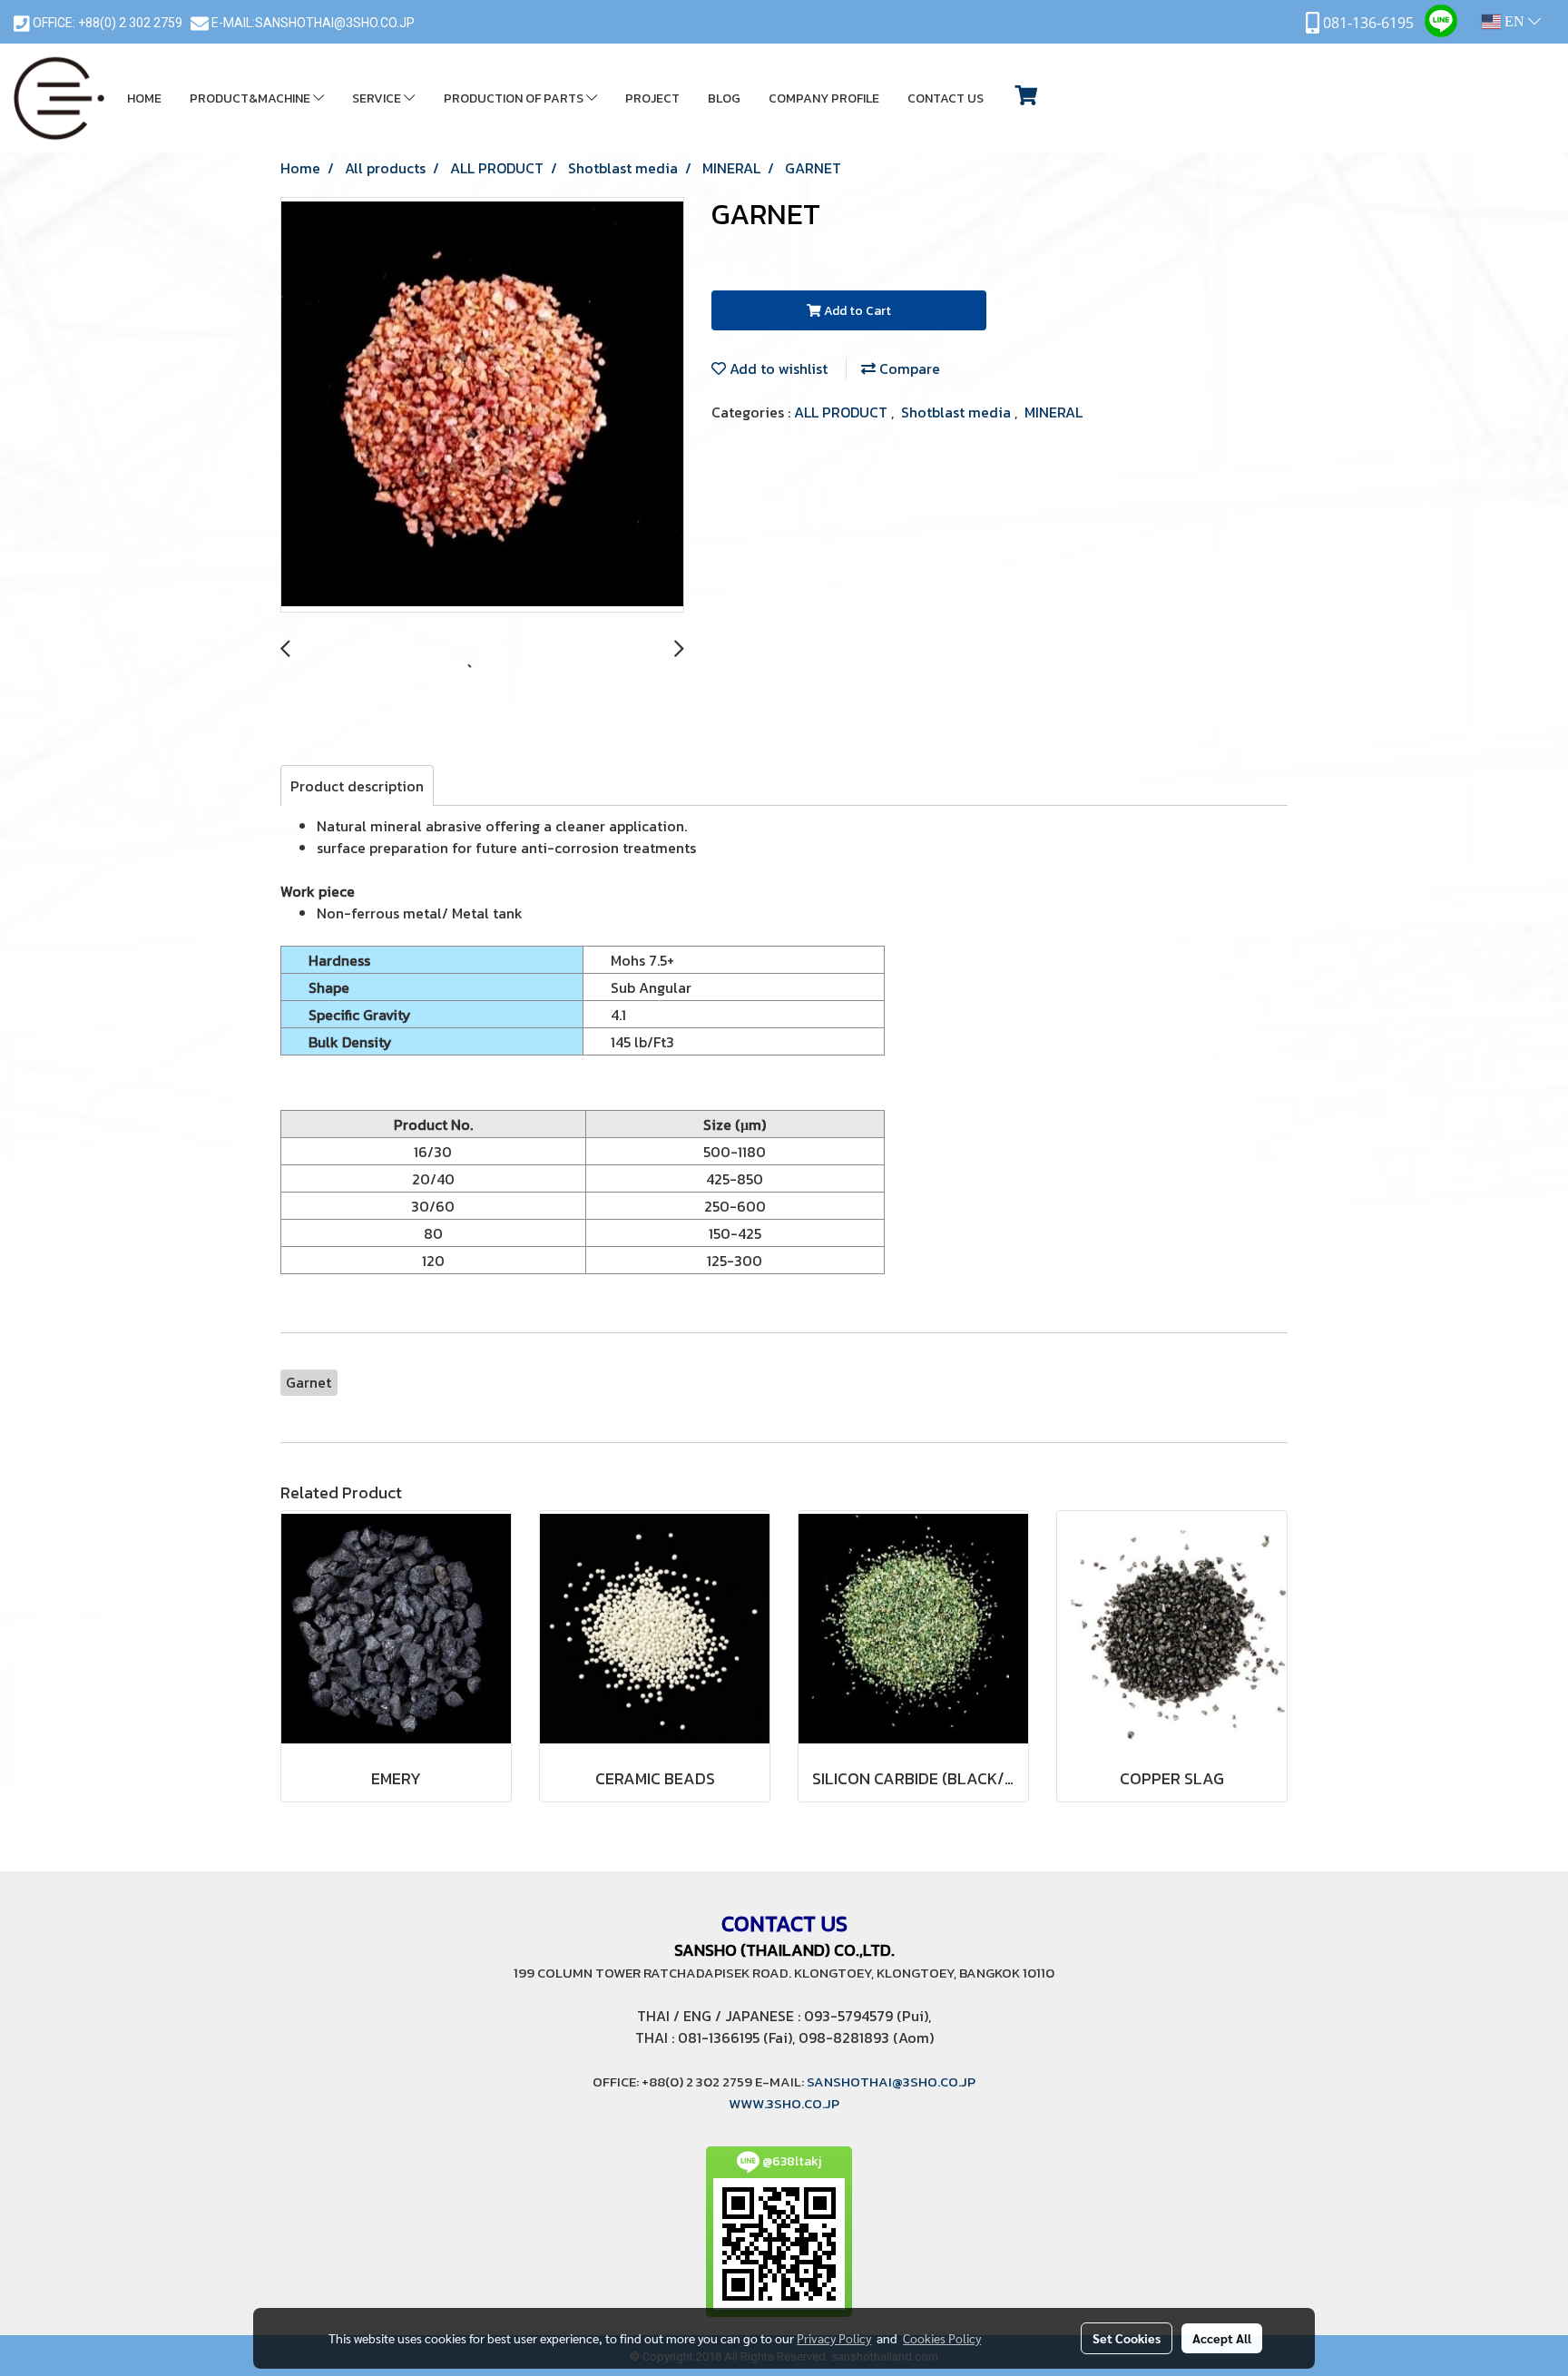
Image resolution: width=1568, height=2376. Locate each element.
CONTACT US (946, 98)
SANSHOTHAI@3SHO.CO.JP (335, 23)
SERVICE (378, 98)
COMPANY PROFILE (824, 98)
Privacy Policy (834, 2338)
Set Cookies (1127, 2338)
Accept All (1222, 2338)
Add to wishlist (777, 368)
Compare (908, 368)
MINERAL (1053, 412)
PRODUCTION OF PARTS (515, 98)
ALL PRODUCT (843, 412)
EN (1514, 21)
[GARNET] (482, 406)
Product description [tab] (357, 786)
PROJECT (652, 98)
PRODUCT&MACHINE (251, 98)
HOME (144, 98)
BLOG (724, 98)
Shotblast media (958, 412)
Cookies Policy (942, 2338)
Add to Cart (856, 311)
